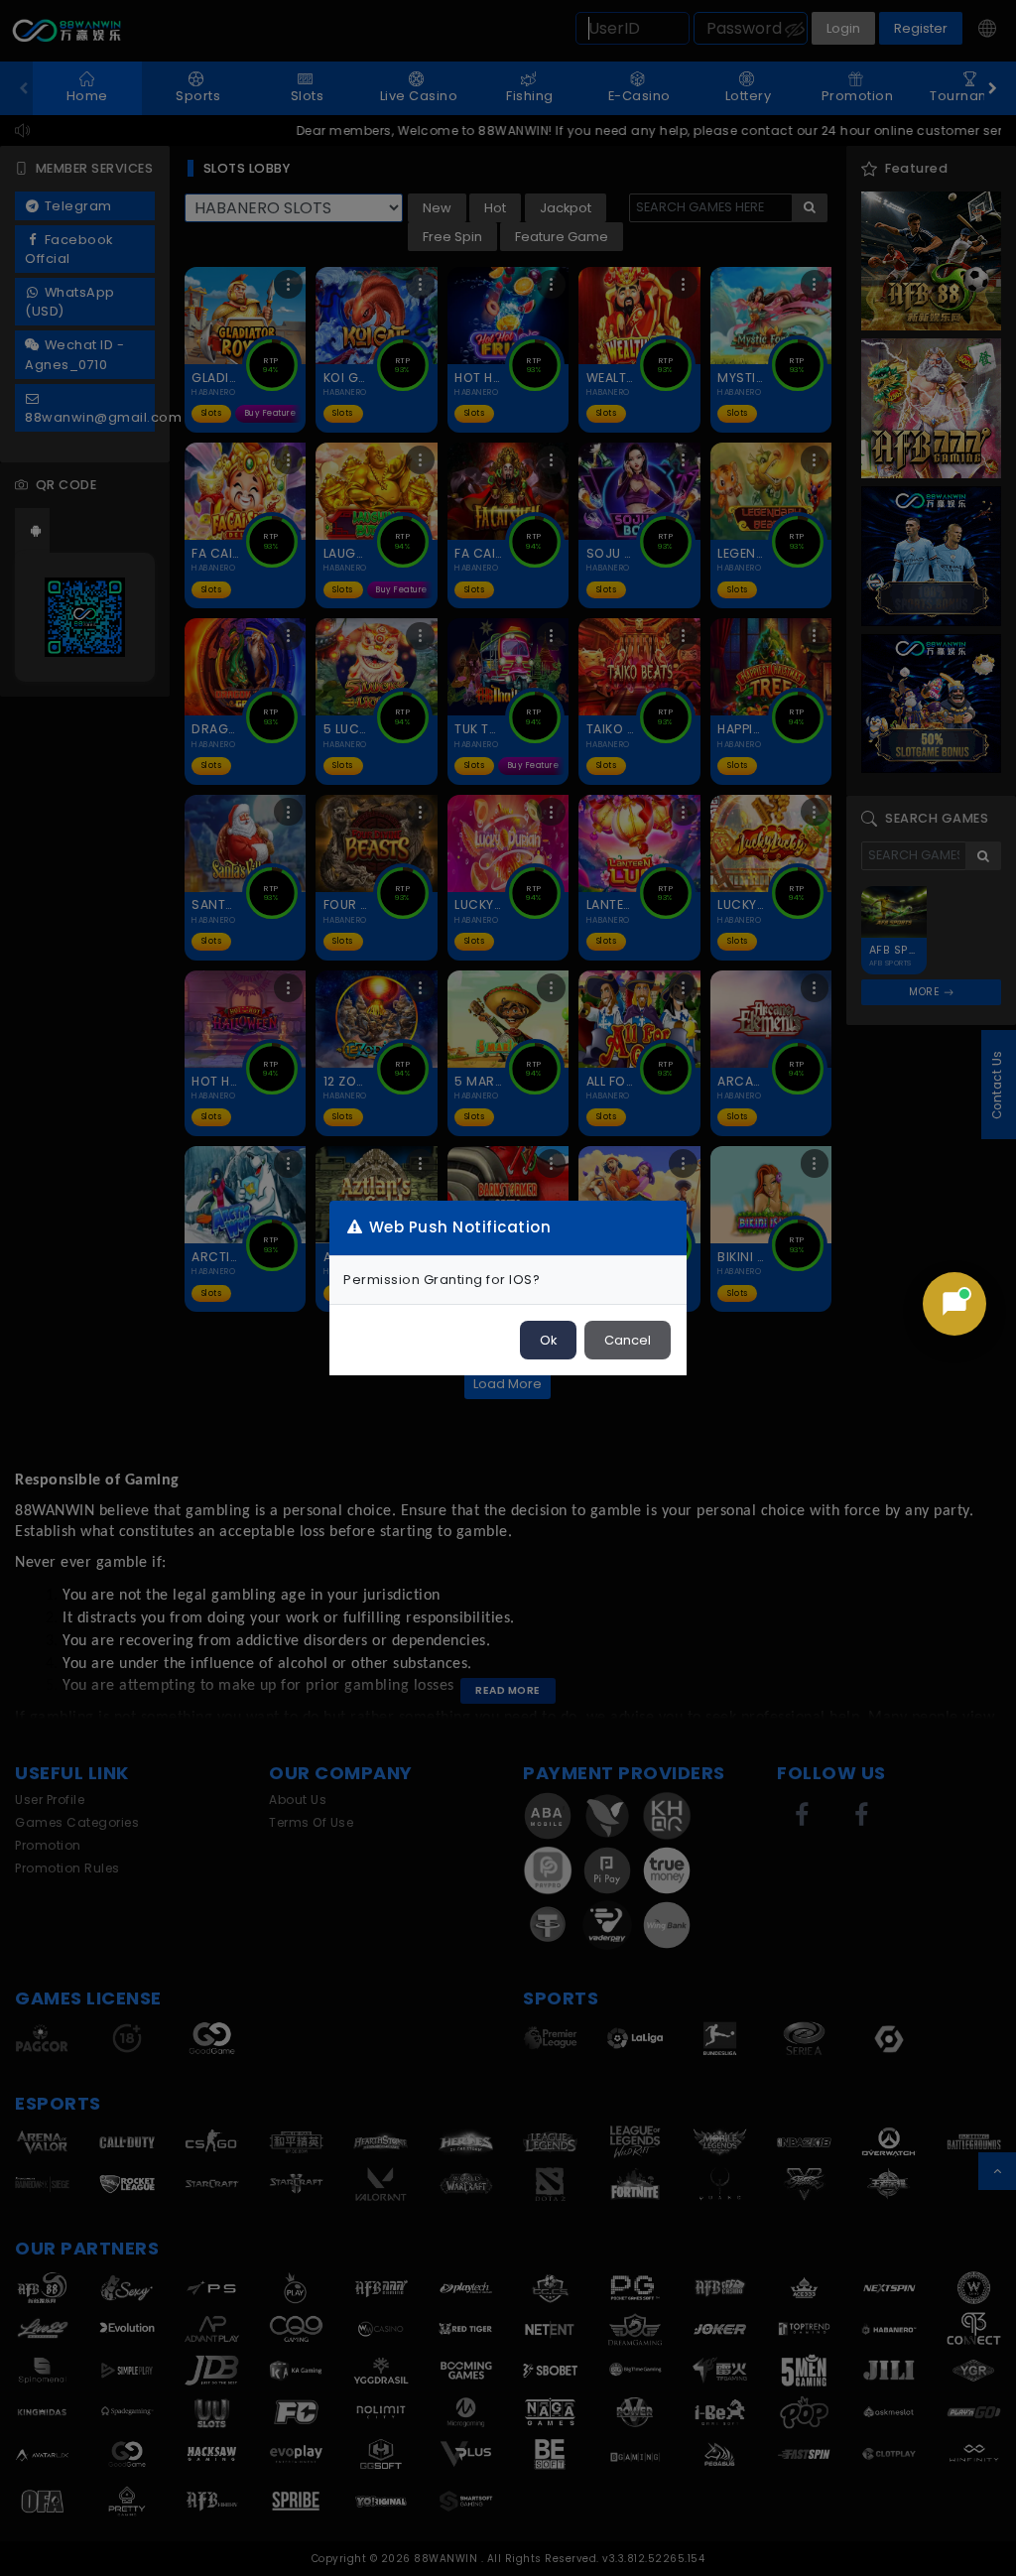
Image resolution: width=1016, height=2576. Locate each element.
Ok (548, 1340)
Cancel (628, 1340)
